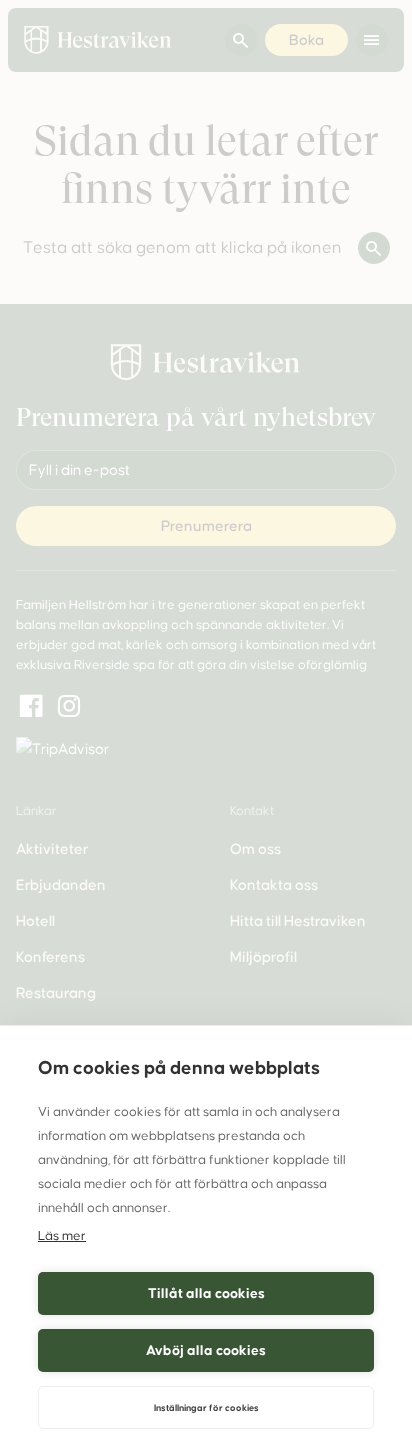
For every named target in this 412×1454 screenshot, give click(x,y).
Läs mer (62, 1236)
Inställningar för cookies (206, 1408)
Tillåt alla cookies (206, 1293)
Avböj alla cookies (206, 1350)
